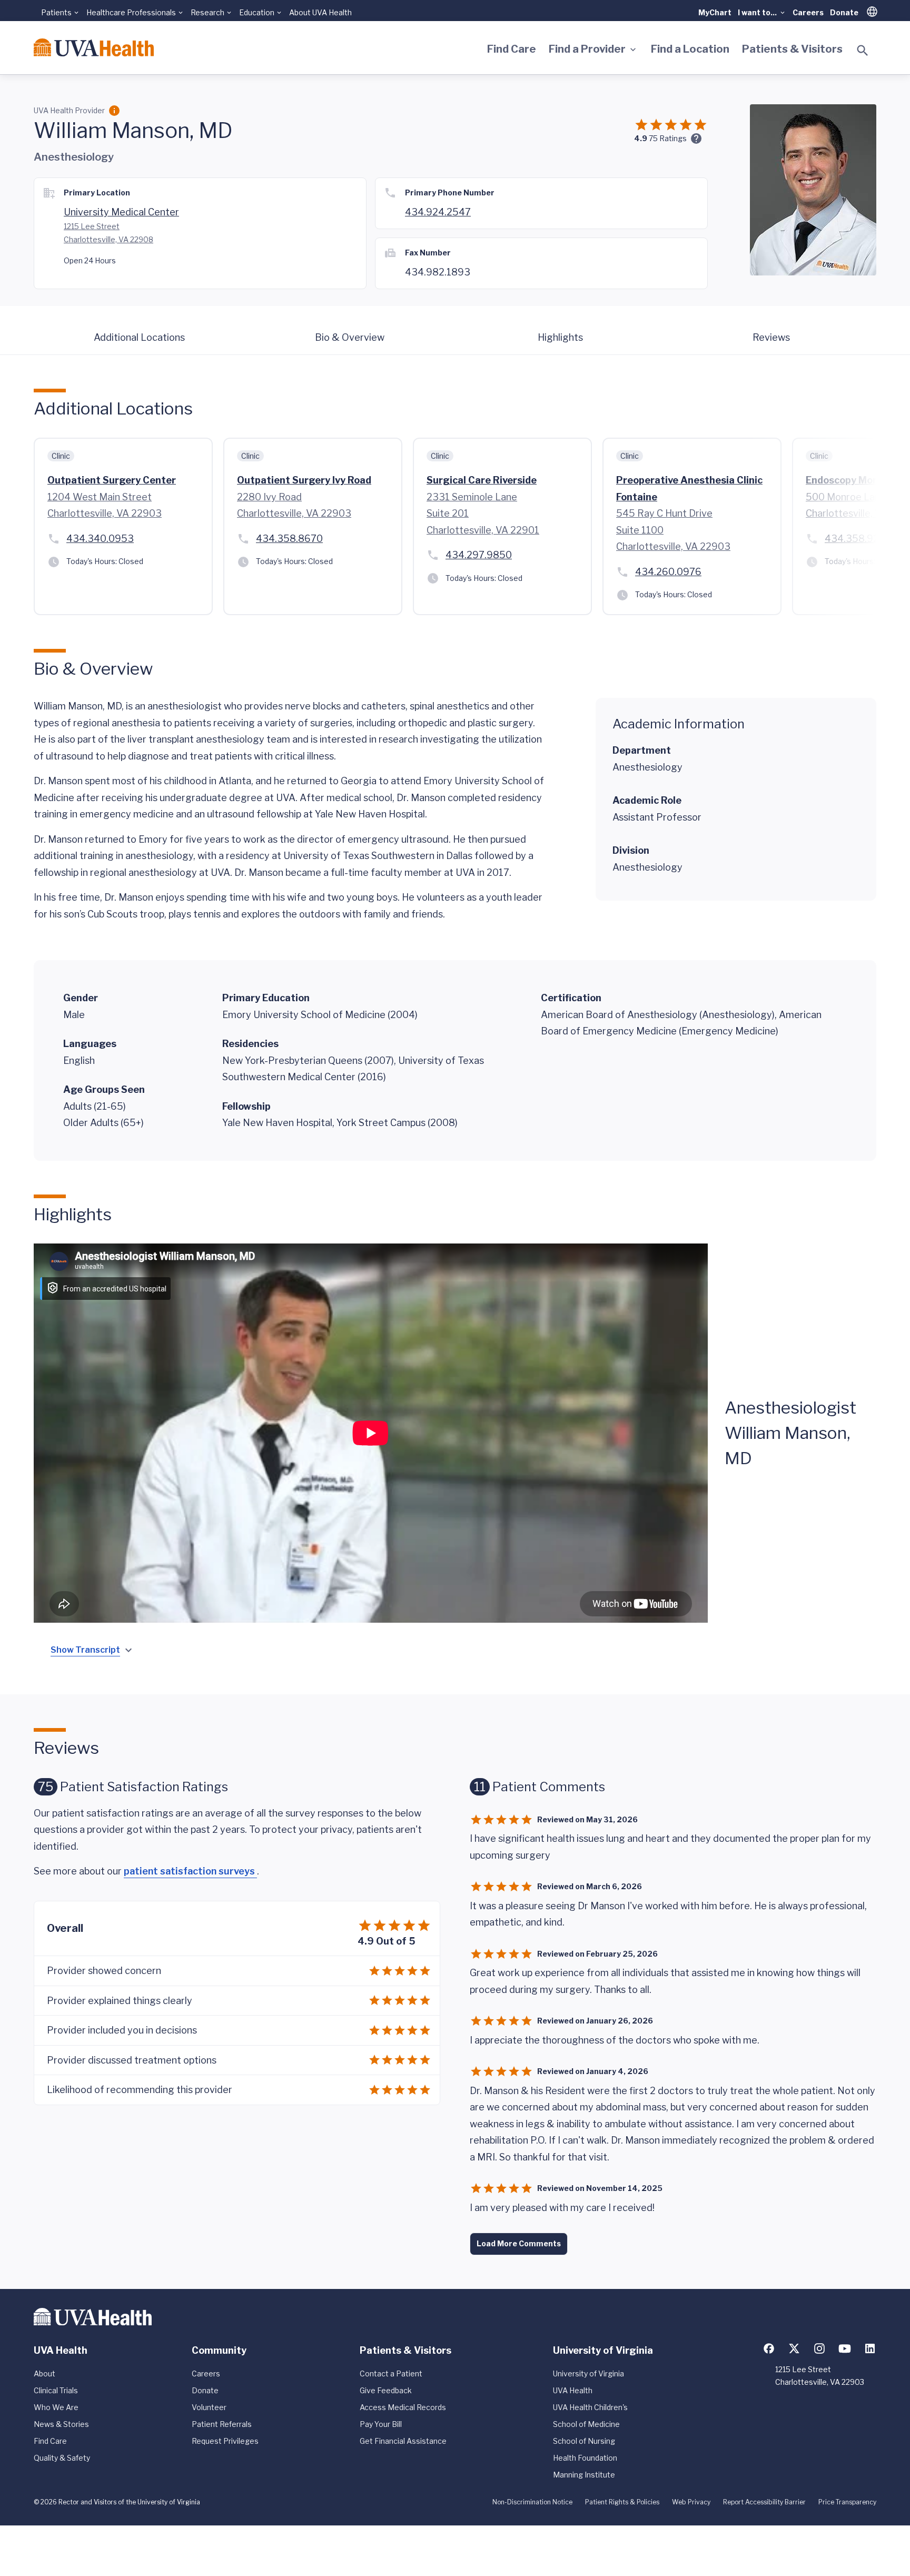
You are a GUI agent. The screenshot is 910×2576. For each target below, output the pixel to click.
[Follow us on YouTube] (845, 2348)
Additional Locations (139, 337)
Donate (844, 12)
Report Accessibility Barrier (764, 2502)
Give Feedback (386, 2390)
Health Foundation (585, 2458)
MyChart (715, 12)
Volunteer (209, 2407)
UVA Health (573, 2390)
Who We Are (56, 2407)
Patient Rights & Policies (622, 2502)
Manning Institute (584, 2475)
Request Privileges (225, 2441)
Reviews (771, 337)
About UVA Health (320, 12)
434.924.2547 (438, 212)
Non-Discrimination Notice (532, 2502)
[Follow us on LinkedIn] (870, 2348)
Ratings (668, 138)
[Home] (94, 47)
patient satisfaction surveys (190, 1871)
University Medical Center (121, 212)
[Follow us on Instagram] (819, 2348)
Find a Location (690, 49)
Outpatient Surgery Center (112, 480)
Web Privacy (691, 2502)
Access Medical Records (403, 2407)
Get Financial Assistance (403, 2441)
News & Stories (61, 2424)
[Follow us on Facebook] (769, 2348)
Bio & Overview (350, 337)
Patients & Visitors (792, 49)
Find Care (512, 49)
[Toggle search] (863, 51)
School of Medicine (586, 2424)
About (44, 2373)
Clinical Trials (56, 2390)
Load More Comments (519, 2243)
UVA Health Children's (590, 2407)
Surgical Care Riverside (482, 480)
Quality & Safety (62, 2458)
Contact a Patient (391, 2373)
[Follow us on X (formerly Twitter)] (794, 2348)
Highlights (560, 337)
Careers (808, 12)
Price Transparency (847, 2502)
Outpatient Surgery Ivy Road (304, 480)
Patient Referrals (222, 2424)
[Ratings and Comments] (696, 139)
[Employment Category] (114, 111)
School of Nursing (584, 2441)
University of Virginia (588, 2373)
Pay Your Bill (381, 2424)
